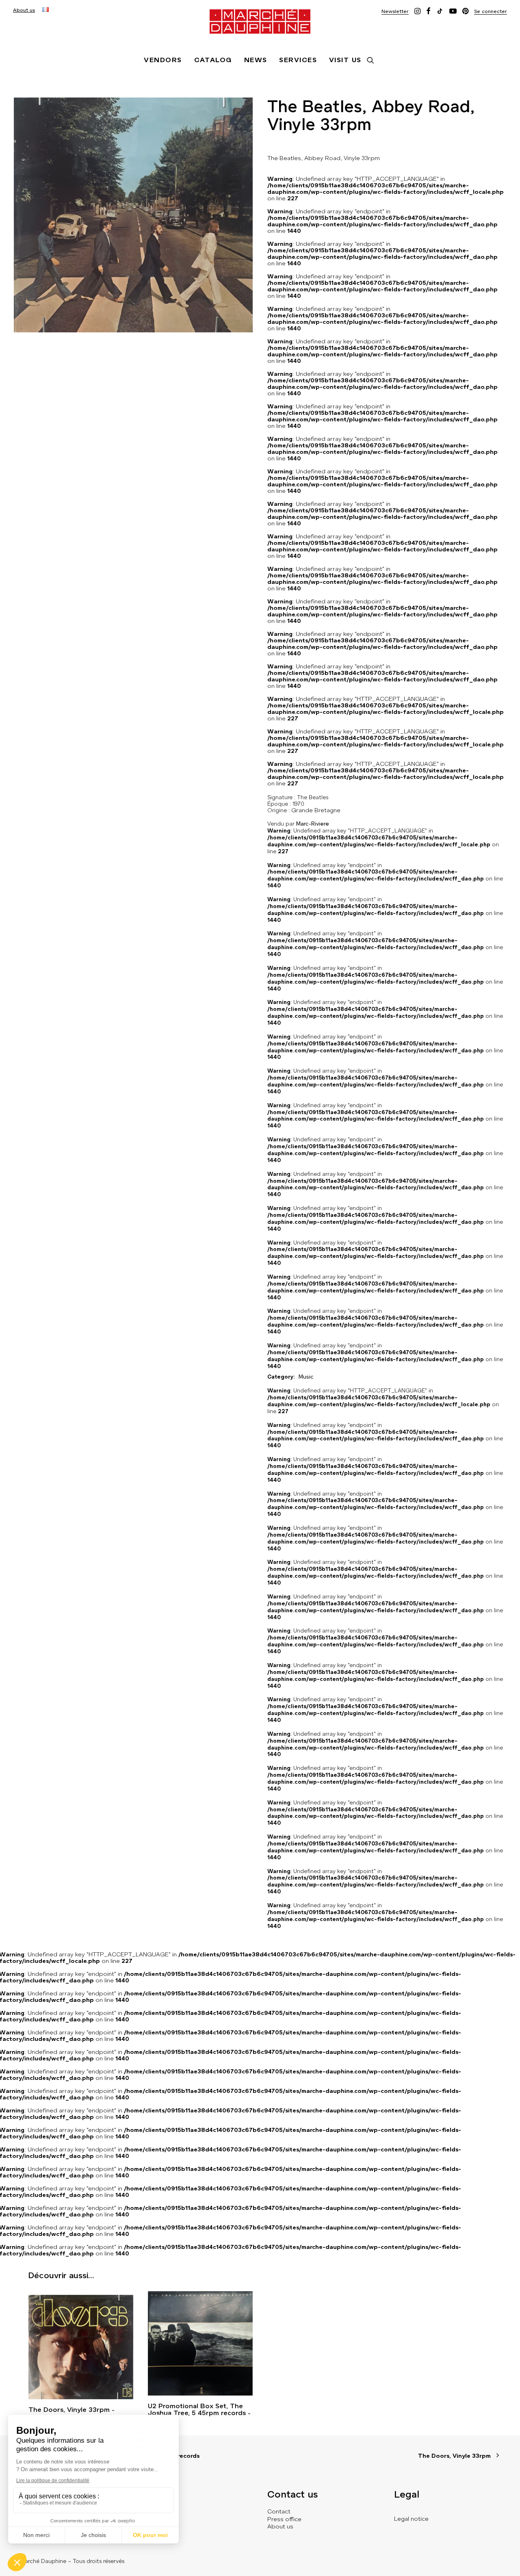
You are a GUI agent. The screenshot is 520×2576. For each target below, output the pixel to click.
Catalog (213, 60)
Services (298, 60)
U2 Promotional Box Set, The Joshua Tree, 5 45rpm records (197, 2409)
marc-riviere (313, 824)
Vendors (163, 60)
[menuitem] (24, 10)
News (256, 60)
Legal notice (411, 2519)
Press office (284, 2519)
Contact (279, 2511)
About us (24, 10)
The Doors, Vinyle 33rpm (69, 2410)
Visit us (345, 60)
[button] (395, 11)
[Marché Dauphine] (260, 22)
